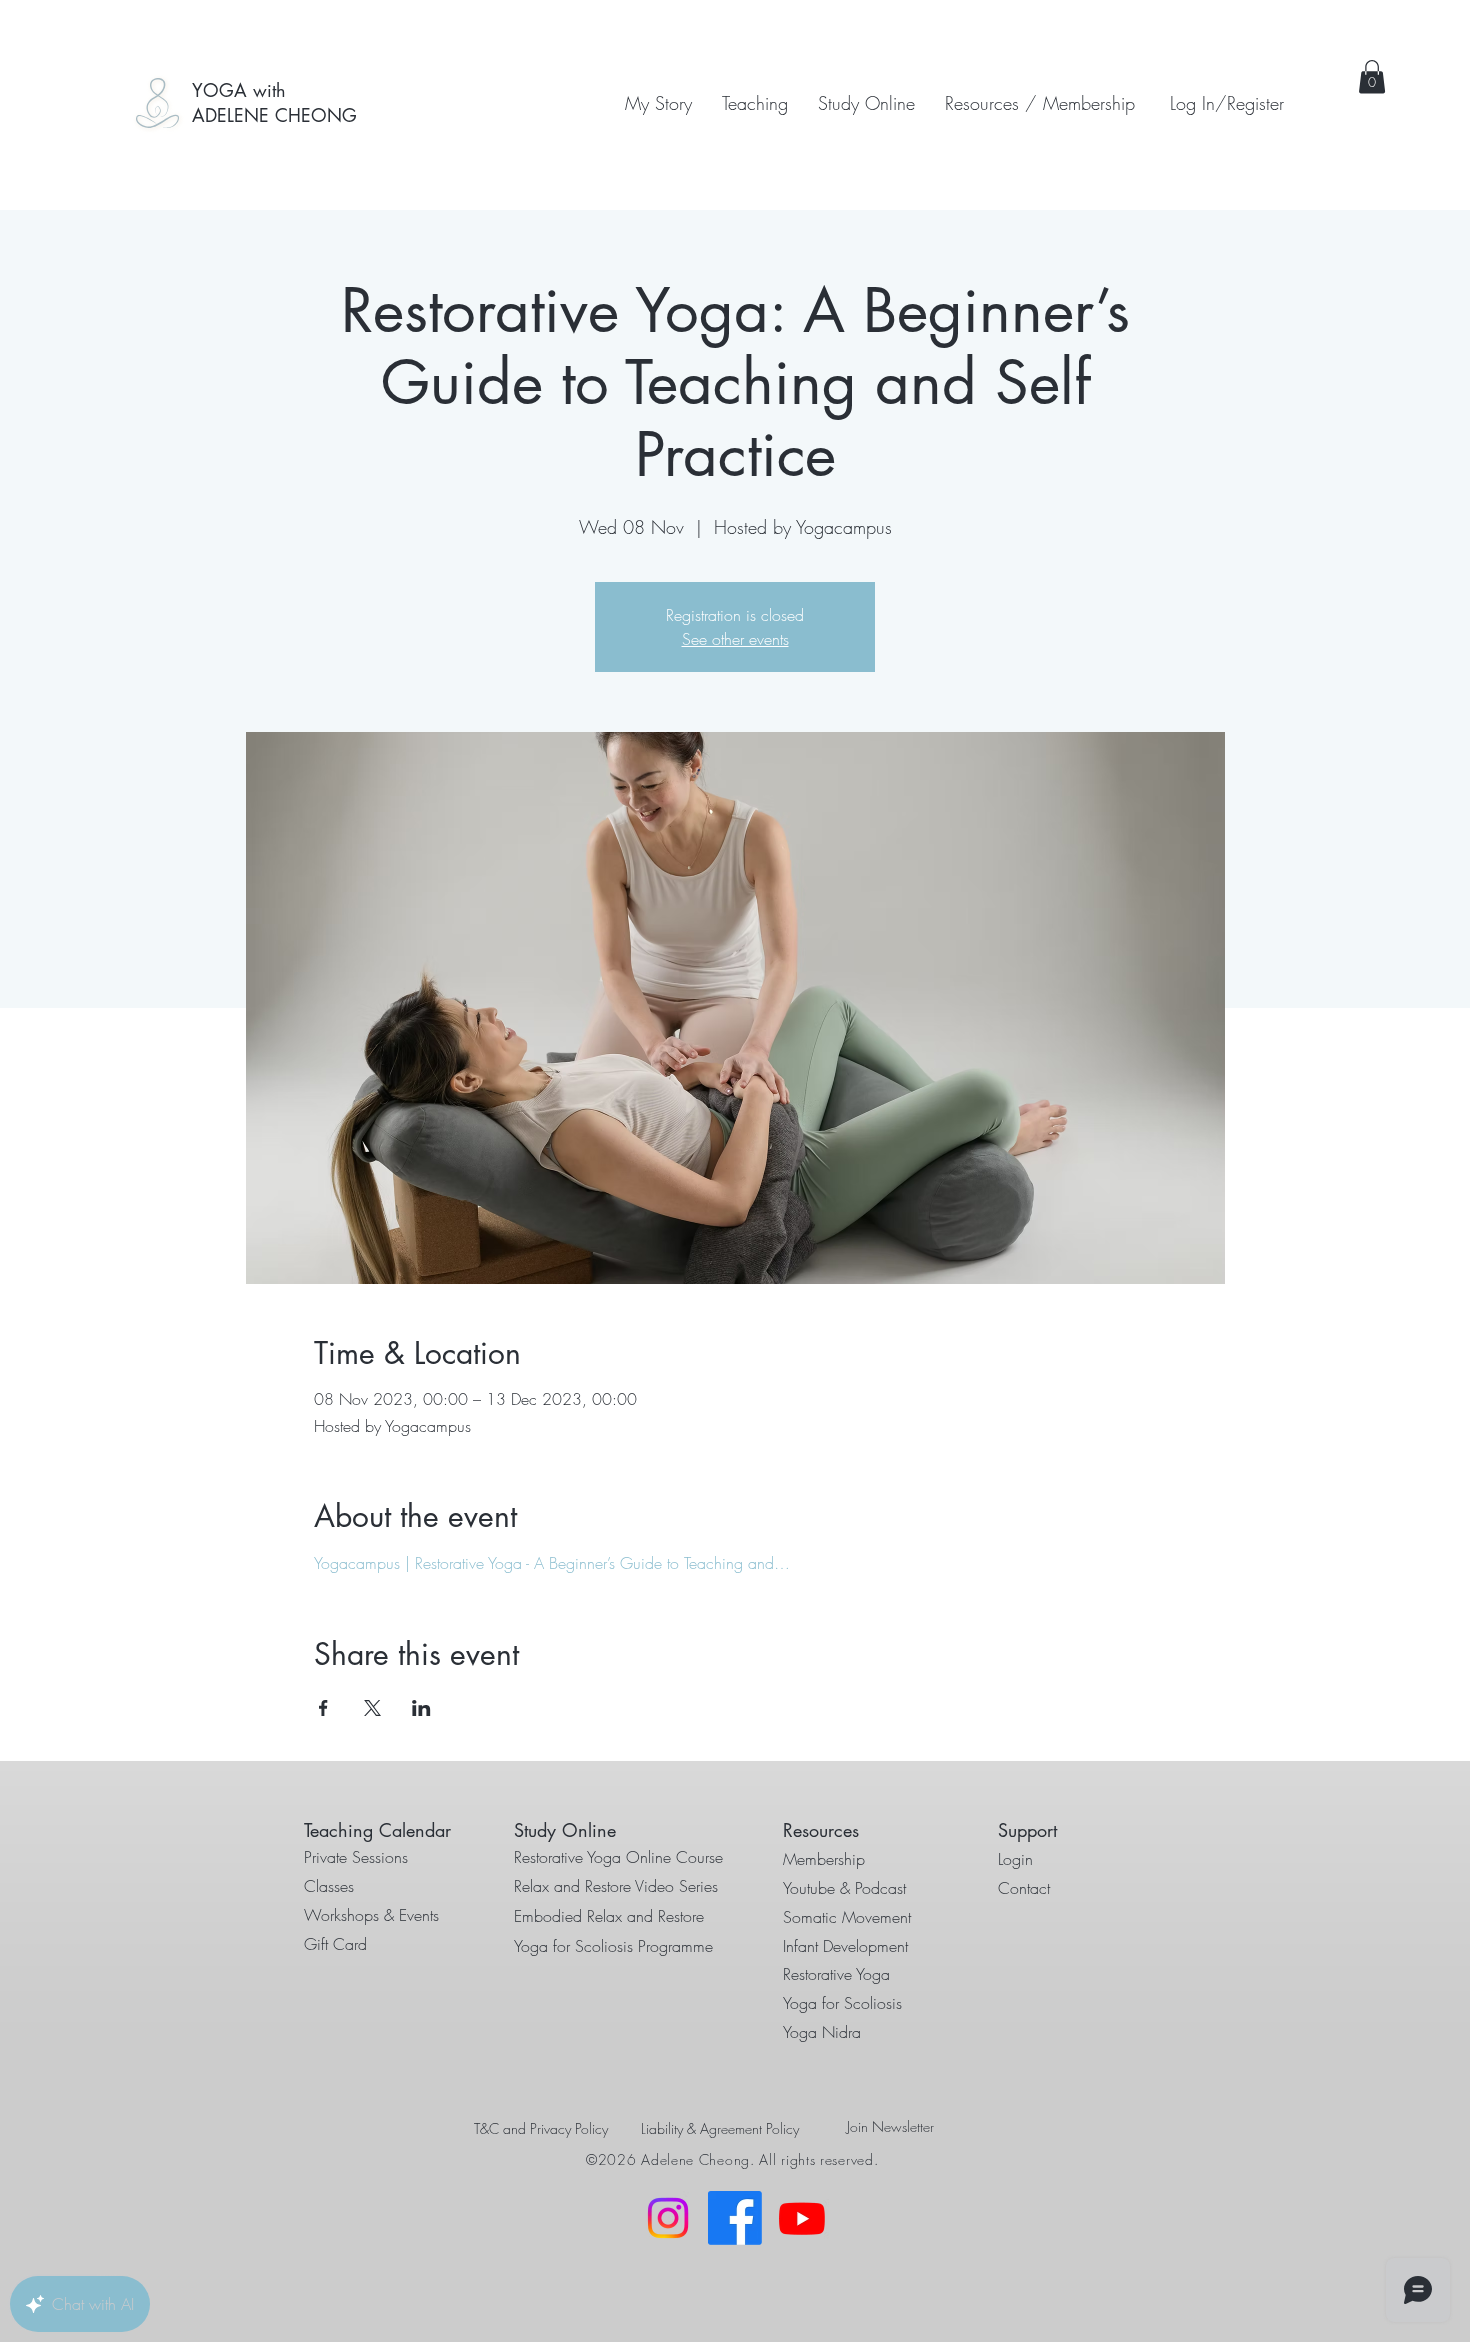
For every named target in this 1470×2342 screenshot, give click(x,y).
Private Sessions (356, 1857)
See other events (735, 639)
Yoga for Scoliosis (842, 2003)
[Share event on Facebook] (323, 1708)
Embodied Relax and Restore (609, 1916)
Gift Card (335, 1944)
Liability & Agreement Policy (720, 2128)
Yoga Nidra (822, 2032)
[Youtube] (802, 2218)
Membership (824, 1859)
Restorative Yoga (836, 1974)
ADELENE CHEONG (274, 115)
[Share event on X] (372, 1708)
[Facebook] (735, 2218)
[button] (755, 103)
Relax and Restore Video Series (616, 1886)
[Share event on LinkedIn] (421, 1708)
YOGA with (239, 90)
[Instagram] (668, 2218)
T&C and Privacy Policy (541, 2128)
